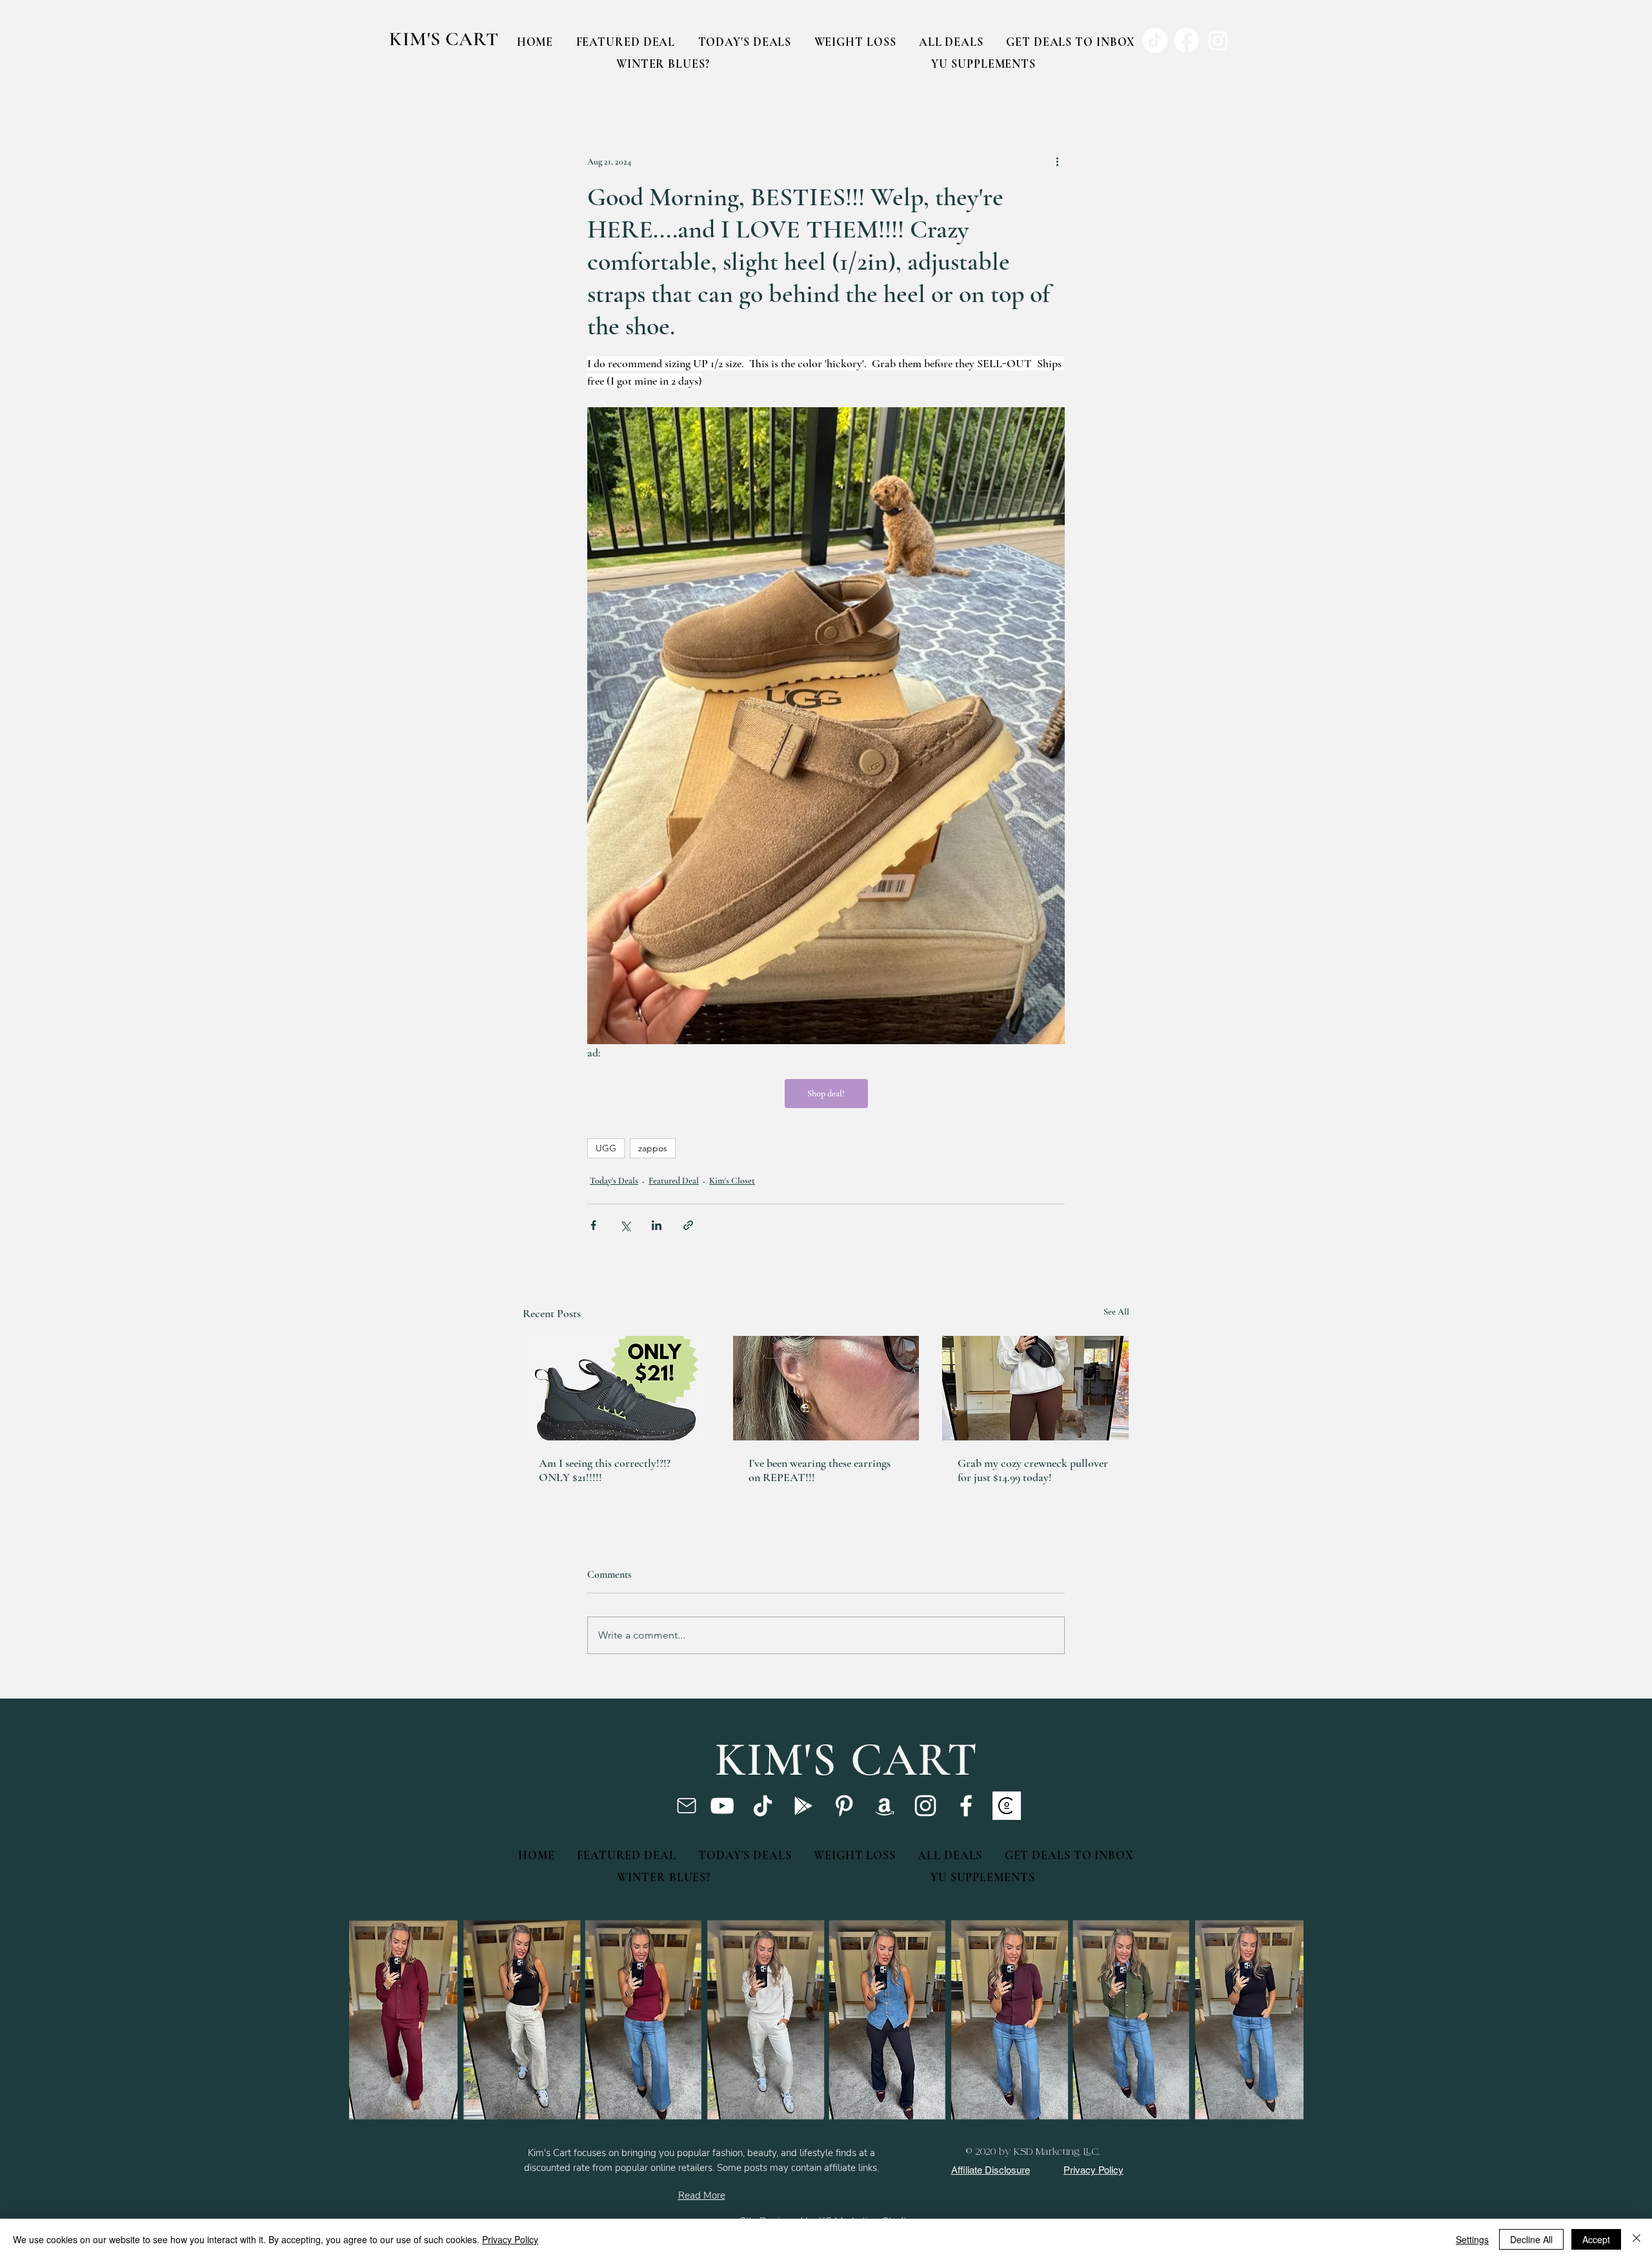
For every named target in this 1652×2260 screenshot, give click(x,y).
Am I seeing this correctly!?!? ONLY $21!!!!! (605, 1470)
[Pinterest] (844, 1806)
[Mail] (686, 1806)
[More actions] (1057, 161)
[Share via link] (688, 1225)
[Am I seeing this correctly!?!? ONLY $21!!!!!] (617, 1388)
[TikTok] (763, 1806)
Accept (1596, 2239)
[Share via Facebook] (593, 1225)
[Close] (1637, 2239)
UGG (606, 1148)
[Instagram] (925, 1806)
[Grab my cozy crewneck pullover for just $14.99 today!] (1035, 1388)
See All (1116, 1312)
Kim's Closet (732, 1181)
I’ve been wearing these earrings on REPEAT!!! (820, 1470)
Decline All (1531, 2239)
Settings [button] (1472, 2239)
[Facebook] (966, 1806)
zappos (653, 1148)
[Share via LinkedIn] (657, 1225)
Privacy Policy (510, 2239)
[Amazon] (885, 1806)
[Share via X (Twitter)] (625, 1225)
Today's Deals (614, 1181)
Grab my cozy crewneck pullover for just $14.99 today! (1033, 1470)
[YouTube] (722, 1806)
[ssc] (1007, 1806)
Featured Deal (674, 1181)
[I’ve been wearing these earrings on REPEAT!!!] (826, 1388)
